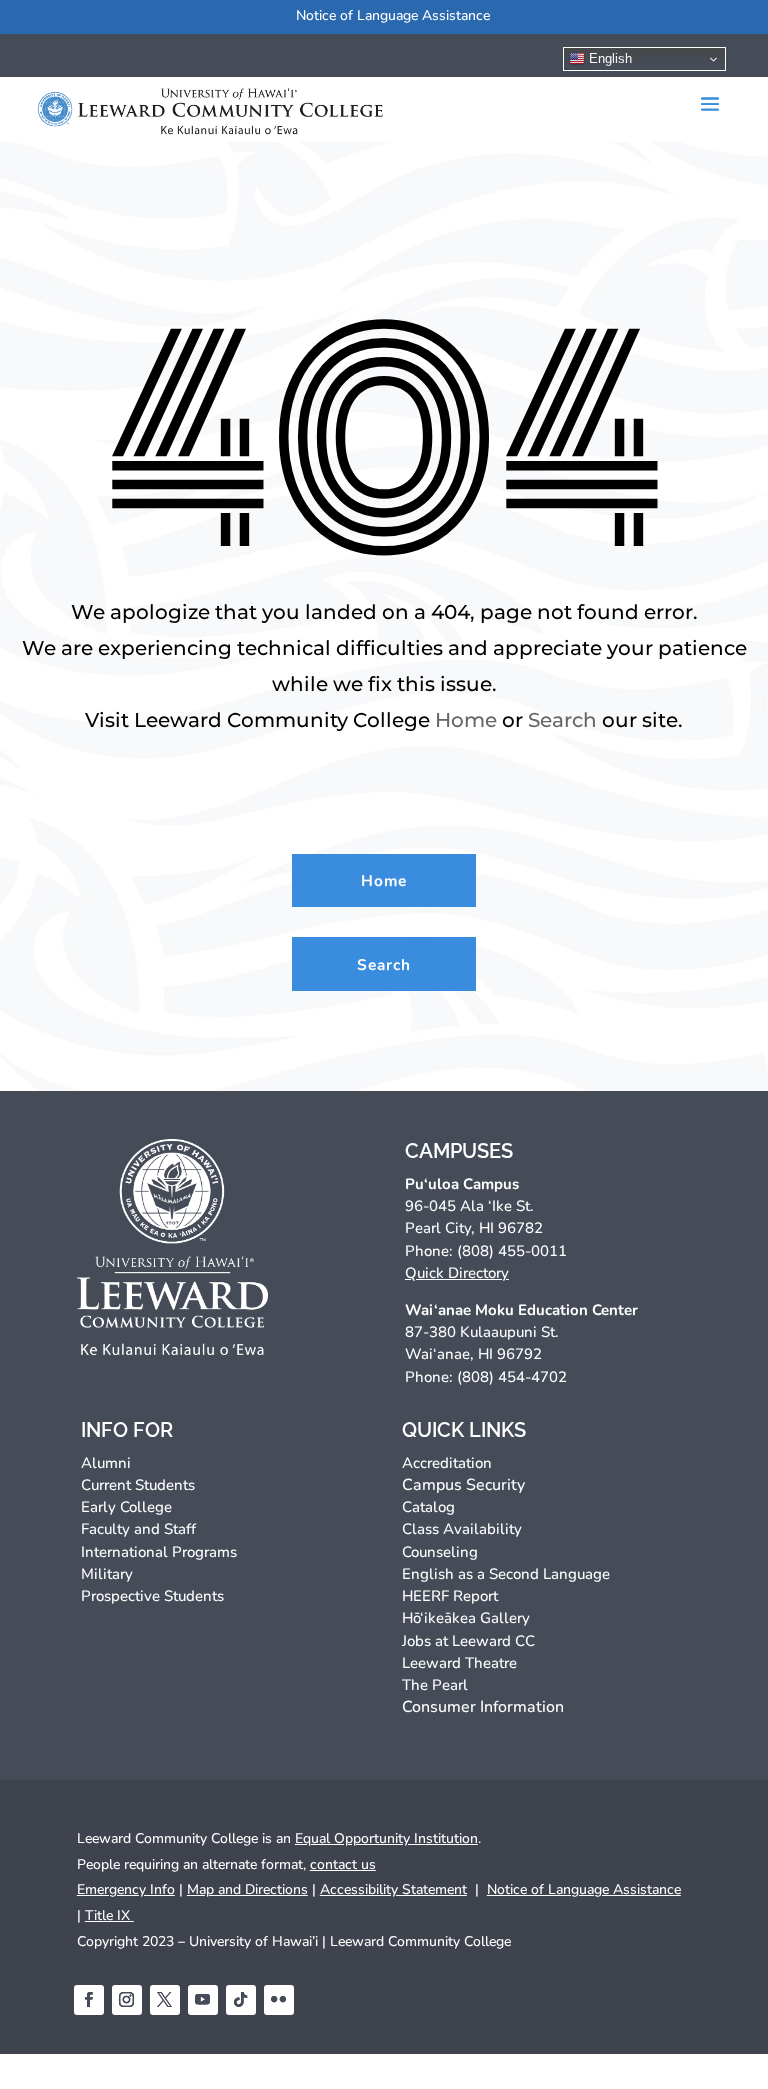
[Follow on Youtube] (203, 2000)
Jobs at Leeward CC (468, 1641)
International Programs (159, 1552)
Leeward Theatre (459, 1663)
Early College (126, 1507)
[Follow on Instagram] (127, 2000)
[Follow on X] (165, 2000)
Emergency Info (126, 1889)
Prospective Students (152, 1596)
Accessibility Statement (393, 1889)
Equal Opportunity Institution (386, 1838)
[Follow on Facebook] (89, 2000)
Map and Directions (247, 1889)
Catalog (428, 1507)
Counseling (440, 1552)
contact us (343, 1864)
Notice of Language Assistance (393, 15)
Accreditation (447, 1463)
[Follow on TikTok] (241, 2000)
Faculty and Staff (138, 1529)
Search (562, 720)
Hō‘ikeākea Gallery (466, 1618)
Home (466, 720)
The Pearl (435, 1685)
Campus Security (463, 1485)
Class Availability (462, 1529)
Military (107, 1574)
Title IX (109, 1915)
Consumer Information (483, 1707)
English (608, 58)
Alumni (106, 1463)
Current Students (138, 1485)
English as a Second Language (506, 1574)
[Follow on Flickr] (279, 2000)
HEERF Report (450, 1596)
